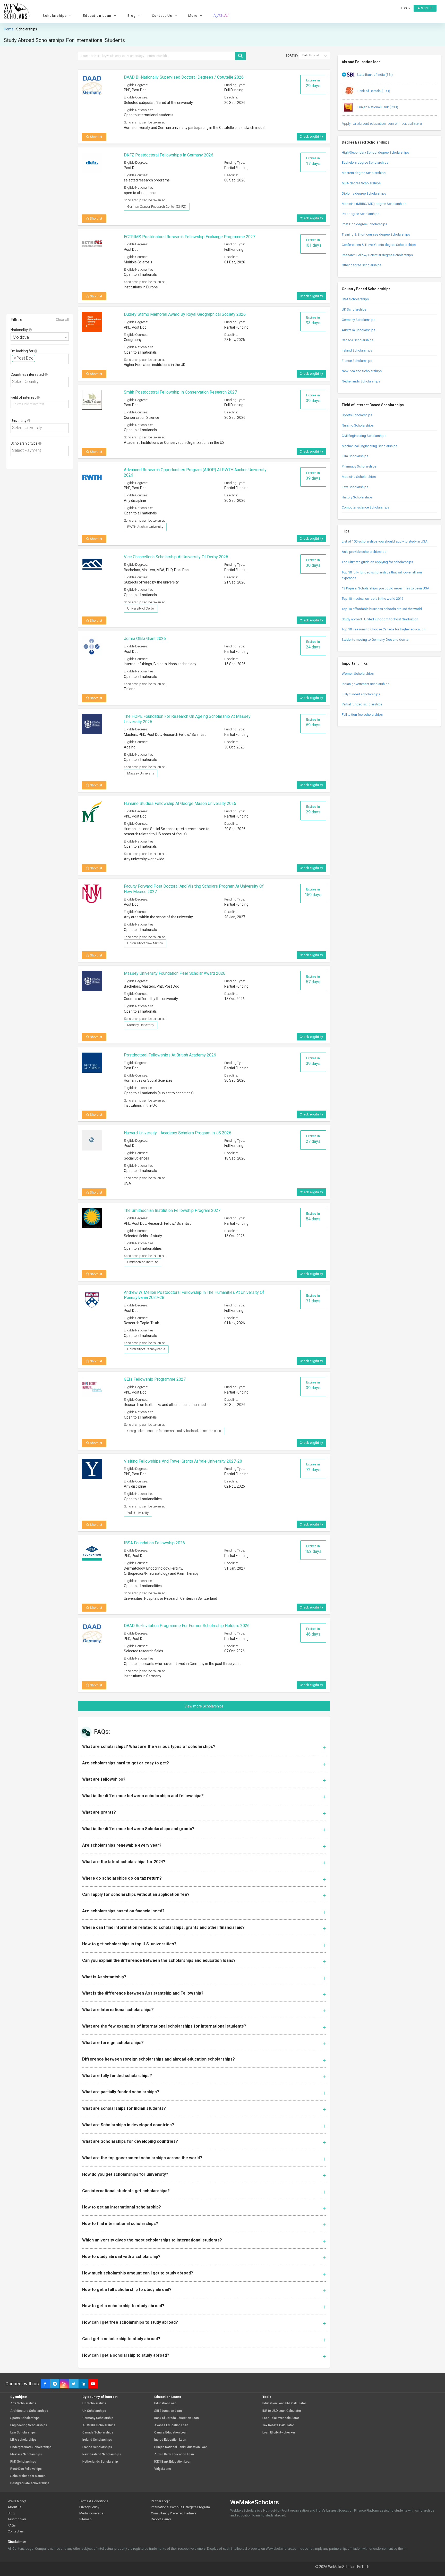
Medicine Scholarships (359, 477)
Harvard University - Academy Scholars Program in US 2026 (178, 1133)
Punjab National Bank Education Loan (181, 2447)
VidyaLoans (163, 2469)
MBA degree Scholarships (361, 183)
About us (15, 2507)
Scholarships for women (28, 2476)
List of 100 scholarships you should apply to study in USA (385, 541)
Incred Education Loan (170, 2440)
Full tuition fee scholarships (362, 715)
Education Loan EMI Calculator (284, 2403)
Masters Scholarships (26, 2454)
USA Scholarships (355, 299)
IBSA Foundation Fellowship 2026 (154, 1543)
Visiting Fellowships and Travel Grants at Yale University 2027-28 (183, 1461)
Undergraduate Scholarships (31, 2447)
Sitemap (85, 2519)
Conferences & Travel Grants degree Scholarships (379, 245)
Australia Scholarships (358, 330)
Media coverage (91, 2513)
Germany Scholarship (98, 2418)
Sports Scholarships (357, 415)
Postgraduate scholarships (30, 2483)
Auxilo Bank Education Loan (174, 2454)
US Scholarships (94, 2403)
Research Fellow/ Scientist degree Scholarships (377, 255)
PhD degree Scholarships (361, 214)
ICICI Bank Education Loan (173, 2462)
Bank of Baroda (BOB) (373, 91)
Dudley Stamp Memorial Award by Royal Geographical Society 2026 (185, 314)
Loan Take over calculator (281, 2418)
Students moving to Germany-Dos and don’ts (375, 640)
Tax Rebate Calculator (278, 2425)
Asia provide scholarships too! (365, 552)
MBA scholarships (23, 2440)
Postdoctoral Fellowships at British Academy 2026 (170, 1055)
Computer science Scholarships (365, 507)
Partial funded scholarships (362, 704)
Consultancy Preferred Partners (174, 2513)
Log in (406, 8)
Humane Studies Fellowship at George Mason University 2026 (180, 803)
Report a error (161, 2519)
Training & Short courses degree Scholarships (376, 234)
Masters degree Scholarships (364, 173)
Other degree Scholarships (362, 265)
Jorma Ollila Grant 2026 (145, 639)
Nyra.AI (221, 15)
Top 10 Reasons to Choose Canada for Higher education (384, 629)
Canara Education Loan (171, 2433)
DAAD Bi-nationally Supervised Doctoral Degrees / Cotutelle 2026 (184, 77)
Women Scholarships (358, 674)
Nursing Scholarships (358, 425)
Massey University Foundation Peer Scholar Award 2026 (175, 973)
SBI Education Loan (168, 2411)
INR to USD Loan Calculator (282, 2411)
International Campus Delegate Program (180, 2507)
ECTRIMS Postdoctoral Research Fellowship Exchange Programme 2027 (190, 237)
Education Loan (165, 2403)
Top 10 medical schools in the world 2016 (373, 599)
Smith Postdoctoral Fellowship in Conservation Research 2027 (180, 392)
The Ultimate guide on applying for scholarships (377, 562)
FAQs (12, 2525)
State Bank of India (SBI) (375, 75)
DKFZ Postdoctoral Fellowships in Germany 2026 (169, 155)
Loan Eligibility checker (279, 2433)
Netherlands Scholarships (361, 381)
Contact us (16, 2531)
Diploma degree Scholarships (364, 193)
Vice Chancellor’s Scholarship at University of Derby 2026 (176, 557)
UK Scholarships (354, 309)
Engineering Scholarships (29, 2425)
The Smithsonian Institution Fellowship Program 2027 (172, 1210)
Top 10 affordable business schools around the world (382, 609)
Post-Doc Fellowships (26, 2469)
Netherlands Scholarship (100, 2462)
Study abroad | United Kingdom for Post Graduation (380, 619)
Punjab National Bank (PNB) (377, 107)
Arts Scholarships (23, 2403)
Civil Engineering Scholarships (364, 436)
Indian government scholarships (366, 684)
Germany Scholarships (358, 320)
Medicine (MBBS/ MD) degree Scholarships (374, 204)
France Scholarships (357, 361)
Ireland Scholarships (357, 350)
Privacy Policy (89, 2507)
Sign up (426, 8)
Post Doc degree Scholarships (364, 224)
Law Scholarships (355, 487)
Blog (11, 2513)
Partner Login (161, 2501)
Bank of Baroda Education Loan (177, 2418)
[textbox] (38, 358)
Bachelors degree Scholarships (365, 162)
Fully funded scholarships (361, 694)
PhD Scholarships (23, 2462)
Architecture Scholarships (29, 2411)
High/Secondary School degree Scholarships (375, 152)
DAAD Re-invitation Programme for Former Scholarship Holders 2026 (187, 1626)
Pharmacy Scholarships (359, 466)
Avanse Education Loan (171, 2425)
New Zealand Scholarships (362, 371)
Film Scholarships (355, 456)
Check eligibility (311, 136)
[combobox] (40, 337)
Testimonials (17, 2519)
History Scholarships (357, 497)
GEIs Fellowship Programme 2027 (155, 1379)
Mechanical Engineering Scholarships (370, 446)
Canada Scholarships (358, 340)
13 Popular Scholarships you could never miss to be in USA (386, 588)
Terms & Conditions (94, 2501)
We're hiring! (17, 2501)
